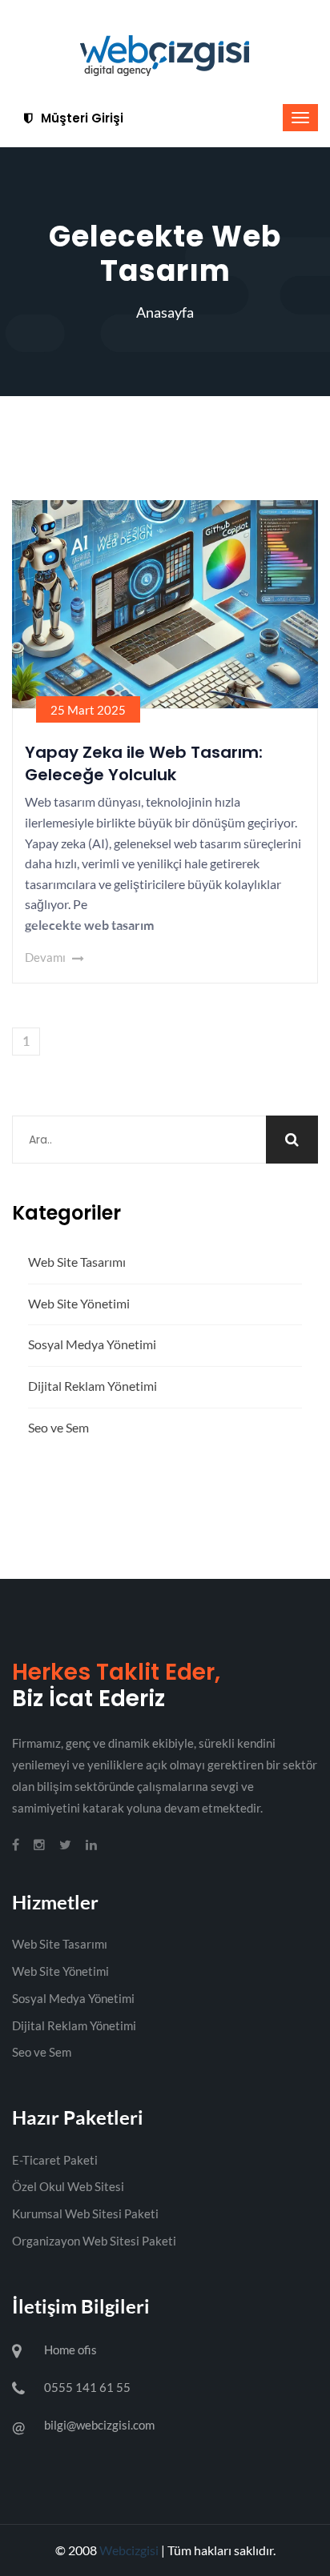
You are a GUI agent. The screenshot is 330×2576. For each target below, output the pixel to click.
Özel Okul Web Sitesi (68, 2186)
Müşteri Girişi (80, 118)
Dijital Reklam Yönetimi (93, 1386)
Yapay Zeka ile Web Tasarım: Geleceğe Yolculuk (144, 763)
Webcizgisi (129, 2550)
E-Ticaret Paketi (55, 2160)
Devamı (46, 957)
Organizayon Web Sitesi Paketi (94, 2241)
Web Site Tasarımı (77, 1262)
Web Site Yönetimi (79, 1303)
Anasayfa (165, 312)
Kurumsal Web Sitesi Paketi (85, 2213)
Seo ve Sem (58, 1427)
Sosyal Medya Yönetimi (92, 1344)
